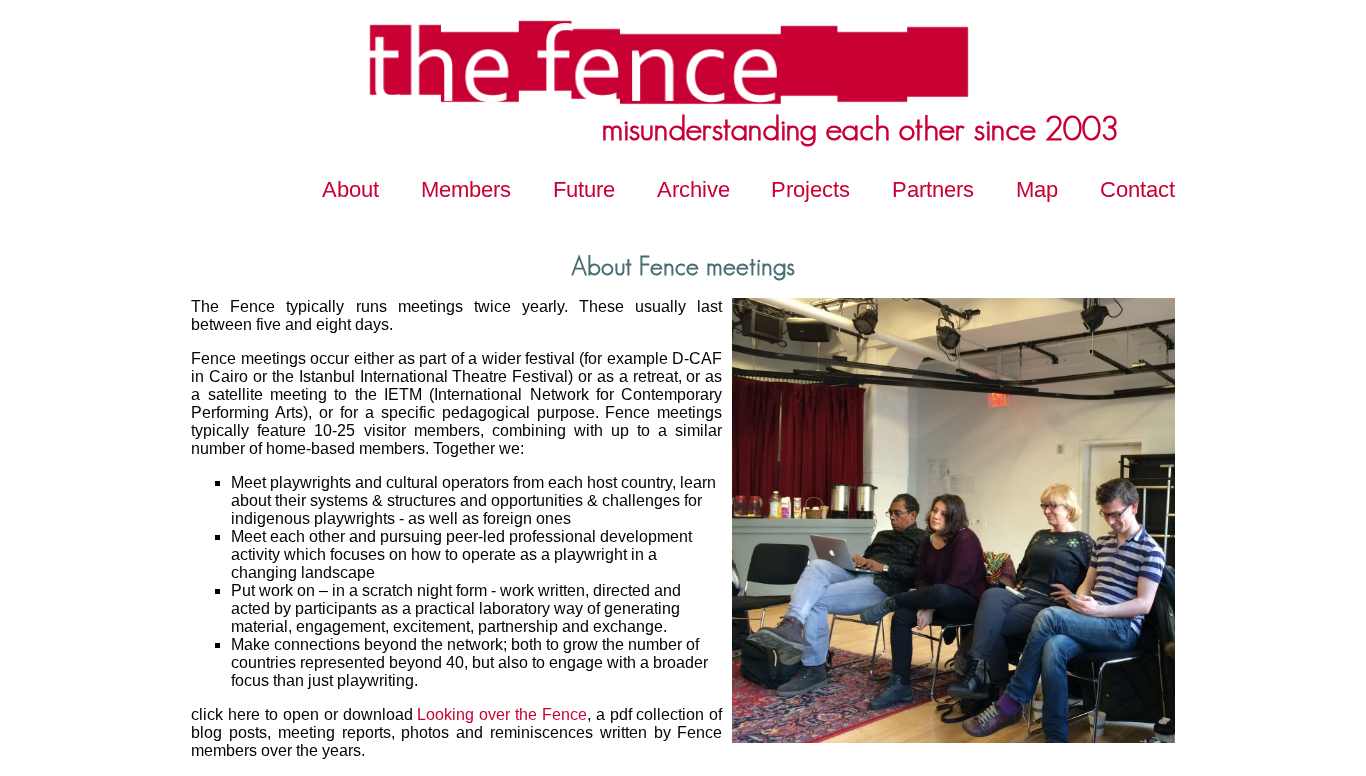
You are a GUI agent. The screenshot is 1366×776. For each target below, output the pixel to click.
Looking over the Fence (502, 714)
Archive (693, 189)
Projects (810, 189)
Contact (1137, 189)
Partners (933, 189)
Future (584, 189)
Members (466, 189)
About (350, 189)
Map (1037, 189)
